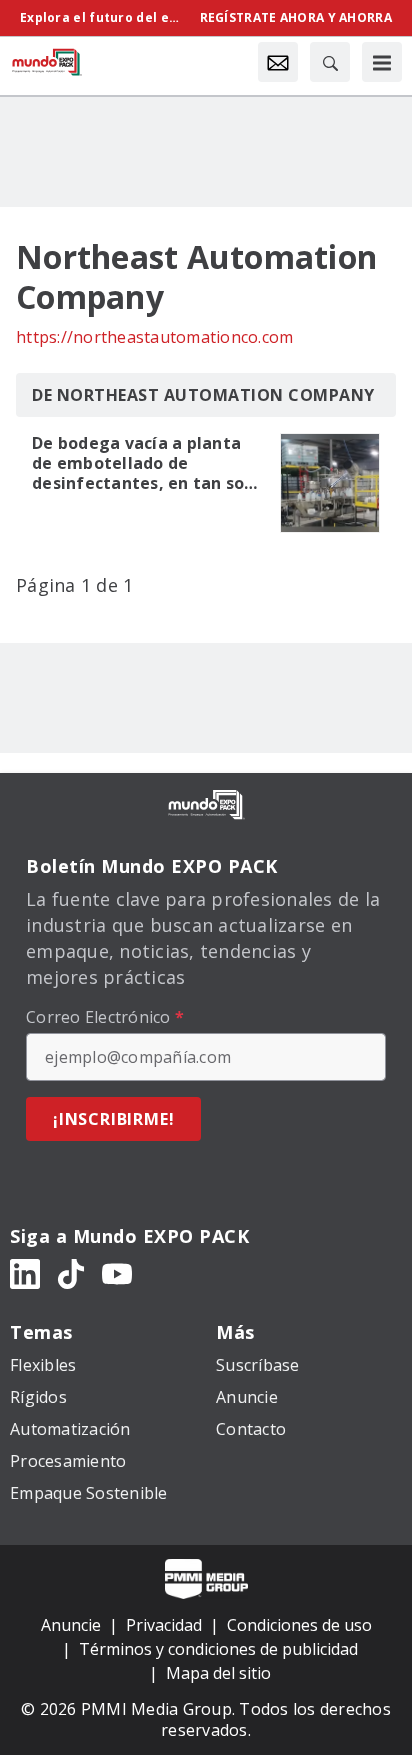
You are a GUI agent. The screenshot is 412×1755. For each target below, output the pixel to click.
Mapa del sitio (218, 1673)
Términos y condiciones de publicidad (218, 1649)
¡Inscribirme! (113, 1119)
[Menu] (382, 62)
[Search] (330, 62)
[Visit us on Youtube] (117, 1272)
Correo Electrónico (105, 1017)
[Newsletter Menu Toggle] (278, 62)
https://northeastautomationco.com (154, 337)
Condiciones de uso (299, 1625)
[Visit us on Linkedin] (25, 1272)
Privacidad (164, 1625)
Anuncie (71, 1625)
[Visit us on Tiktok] (71, 1272)
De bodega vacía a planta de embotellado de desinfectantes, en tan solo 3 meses (146, 463)
